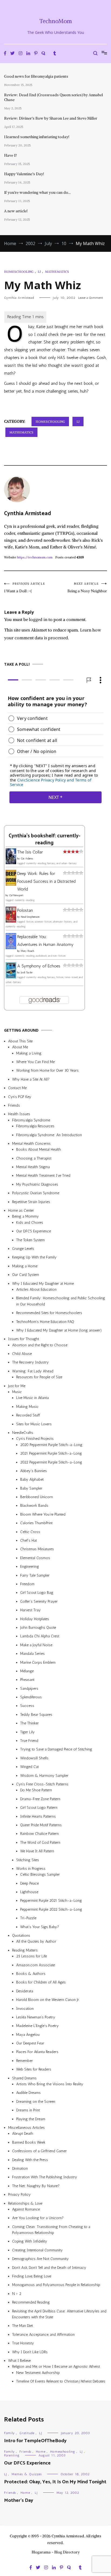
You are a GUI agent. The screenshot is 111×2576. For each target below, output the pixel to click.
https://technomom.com (35, 557)
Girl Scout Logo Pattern (39, 1808)
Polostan (25, 910)
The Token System (30, 1240)
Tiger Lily (27, 1732)
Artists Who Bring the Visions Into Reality (50, 2084)
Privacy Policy (19, 2195)
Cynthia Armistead (19, 298)
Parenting (12, 2455)
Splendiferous (31, 1697)
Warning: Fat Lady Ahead (33, 1371)
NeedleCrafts (23, 1433)
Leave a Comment (91, 298)
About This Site (20, 1041)
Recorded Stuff (28, 1415)
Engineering (30, 1567)
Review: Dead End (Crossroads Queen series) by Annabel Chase (53, 97)
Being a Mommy (25, 1216)
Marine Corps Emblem (38, 1662)
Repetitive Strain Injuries (31, 1202)
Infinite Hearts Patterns (38, 1816)
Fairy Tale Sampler (35, 1575)
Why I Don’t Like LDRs (30, 2352)
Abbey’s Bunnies (34, 1471)
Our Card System (26, 1275)
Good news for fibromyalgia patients (36, 76)
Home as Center (21, 1210)
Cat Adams (27, 859)
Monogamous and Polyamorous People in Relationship (56, 2285)
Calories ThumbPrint (36, 1523)
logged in (38, 619)
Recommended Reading (31, 2302)
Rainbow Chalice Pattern (39, 1834)
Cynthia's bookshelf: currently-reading (44, 839)
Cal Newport (16, 895)
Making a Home (25, 1266)
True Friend (29, 1741)
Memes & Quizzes (27, 2474)
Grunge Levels (23, 1249)
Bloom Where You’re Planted (43, 1514)
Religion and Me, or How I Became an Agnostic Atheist (56, 2367)
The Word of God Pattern (40, 1842)
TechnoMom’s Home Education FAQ (45, 1321)
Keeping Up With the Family (34, 1257)
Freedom (27, 1584)
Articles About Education (36, 1289)
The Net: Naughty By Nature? (36, 2186)
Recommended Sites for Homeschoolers (49, 1313)
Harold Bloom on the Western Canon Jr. (48, 2000)
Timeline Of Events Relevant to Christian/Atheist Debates (61, 2381)
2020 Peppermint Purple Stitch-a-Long (51, 1445)
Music (17, 1392)
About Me (20, 1047)
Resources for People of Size (39, 1377)
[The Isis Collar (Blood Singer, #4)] (11, 862)
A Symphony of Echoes (39, 966)
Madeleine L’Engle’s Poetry (37, 2026)
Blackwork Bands (34, 1506)
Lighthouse (29, 1892)
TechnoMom (56, 21)
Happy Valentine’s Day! (24, 174)
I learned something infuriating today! (37, 137)
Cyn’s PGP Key (20, 1097)
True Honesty (23, 2343)
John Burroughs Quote (38, 1628)
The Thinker (30, 1723)
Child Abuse (22, 1354)
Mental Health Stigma (33, 1167)
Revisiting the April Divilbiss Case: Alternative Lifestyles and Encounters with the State (59, 2314)
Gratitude (27, 2433)
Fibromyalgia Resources (35, 1126)
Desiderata (25, 1991)
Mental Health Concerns (31, 1144)
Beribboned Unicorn (37, 1497)
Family (9, 2433)
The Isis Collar (30, 852)
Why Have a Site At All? (31, 1079)
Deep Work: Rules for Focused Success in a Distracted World (46, 881)
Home (41, 2452)
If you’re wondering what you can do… (37, 192)
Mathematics (57, 272)
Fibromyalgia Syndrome (31, 1120)
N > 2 (17, 2294)
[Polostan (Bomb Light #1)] (11, 921)
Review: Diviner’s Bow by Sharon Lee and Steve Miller (51, 118)
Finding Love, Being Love (32, 2276)
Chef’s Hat (29, 1540)
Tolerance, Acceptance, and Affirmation (43, 2334)
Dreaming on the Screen (36, 2102)
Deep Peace (30, 1883)
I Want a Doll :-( (25, 588)
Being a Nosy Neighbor (87, 588)
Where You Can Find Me (35, 1062)
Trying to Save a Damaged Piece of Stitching (56, 1749)
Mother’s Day (19, 2500)
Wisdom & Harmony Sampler (44, 1775)
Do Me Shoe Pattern (36, 1790)
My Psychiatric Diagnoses (37, 1184)
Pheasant (27, 1680)
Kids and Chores (30, 1223)
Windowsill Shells (34, 1758)
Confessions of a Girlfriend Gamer (39, 2151)
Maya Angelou (28, 2034)
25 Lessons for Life (32, 1956)
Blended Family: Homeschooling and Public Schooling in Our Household (61, 1301)
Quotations (21, 1935)
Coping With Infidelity (30, 2241)
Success (27, 1706)
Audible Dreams (28, 2093)
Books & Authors (31, 1974)
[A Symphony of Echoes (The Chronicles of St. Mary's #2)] (11, 977)
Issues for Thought (24, 1339)
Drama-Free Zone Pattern (40, 1799)
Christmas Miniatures (37, 1549)
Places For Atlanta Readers (37, 2052)
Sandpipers (29, 1688)
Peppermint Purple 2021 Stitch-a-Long (51, 1901)
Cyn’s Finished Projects (35, 1439)
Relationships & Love (25, 2203)
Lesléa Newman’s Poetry (36, 2017)
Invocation (25, 2008)
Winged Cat (30, 1767)
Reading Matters (25, 1950)
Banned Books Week (29, 2142)
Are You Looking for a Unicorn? (38, 2218)
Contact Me (17, 1088)
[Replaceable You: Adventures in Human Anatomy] (11, 948)
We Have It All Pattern (37, 1851)
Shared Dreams (24, 2078)
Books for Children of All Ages (41, 1982)
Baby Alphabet (32, 1479)
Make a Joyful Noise (36, 1645)
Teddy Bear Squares (36, 1715)
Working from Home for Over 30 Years (47, 1070)
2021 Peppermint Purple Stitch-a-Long (51, 1453)
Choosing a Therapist (34, 1158)
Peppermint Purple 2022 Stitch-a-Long (51, 1909)
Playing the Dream (31, 2119)
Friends (14, 1105)
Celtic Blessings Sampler (40, 1874)
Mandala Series (32, 1654)
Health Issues (19, 1114)
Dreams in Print (28, 2110)
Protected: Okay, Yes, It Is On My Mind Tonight (55, 2482)
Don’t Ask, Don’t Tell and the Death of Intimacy (49, 2267)
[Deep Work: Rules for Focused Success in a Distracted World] (11, 884)
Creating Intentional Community (37, 2250)
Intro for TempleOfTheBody (35, 2441)
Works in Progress (31, 1869)
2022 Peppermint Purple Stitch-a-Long (51, 1462)
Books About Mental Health (39, 1149)
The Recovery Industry (30, 1362)
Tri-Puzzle (28, 1918)
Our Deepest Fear (30, 2043)
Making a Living (29, 1053)
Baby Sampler (31, 1488)
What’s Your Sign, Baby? (40, 1927)
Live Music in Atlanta (32, 1398)
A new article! (16, 211)
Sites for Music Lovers (34, 1424)
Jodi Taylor (27, 972)
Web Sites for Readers (34, 2069)
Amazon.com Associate (36, 1965)
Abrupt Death (23, 2134)
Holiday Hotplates (35, 1619)
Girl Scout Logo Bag (37, 1593)
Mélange (27, 1671)
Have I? (11, 155)
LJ (39, 272)
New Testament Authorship (38, 2372)
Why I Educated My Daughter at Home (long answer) (59, 1330)
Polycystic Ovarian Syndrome (36, 1193)
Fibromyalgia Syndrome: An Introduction (49, 1135)
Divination (20, 2168)
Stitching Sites (28, 1860)
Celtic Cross (30, 1532)
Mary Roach (27, 951)
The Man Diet (22, 2326)
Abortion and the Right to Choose (40, 1345)
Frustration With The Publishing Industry (45, 2177)
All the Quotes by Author (36, 1941)
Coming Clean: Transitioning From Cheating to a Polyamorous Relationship (51, 2229)
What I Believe (19, 2361)
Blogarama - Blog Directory (56, 2552)
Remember (25, 2061)
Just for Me (17, 1386)
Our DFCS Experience (34, 1231)
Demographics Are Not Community (40, 2259)
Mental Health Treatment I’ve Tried (43, 1176)
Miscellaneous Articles (26, 2128)
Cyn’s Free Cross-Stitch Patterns (42, 1784)
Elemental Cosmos (35, 1558)
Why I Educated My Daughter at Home (43, 1283)
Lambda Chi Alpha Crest (40, 1636)
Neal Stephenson (30, 917)
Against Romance (26, 2209)
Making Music (27, 1407)
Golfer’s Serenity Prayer (39, 1601)
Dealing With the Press (30, 2160)
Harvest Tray (30, 1610)
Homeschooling (19, 272)
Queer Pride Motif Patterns (41, 1825)
